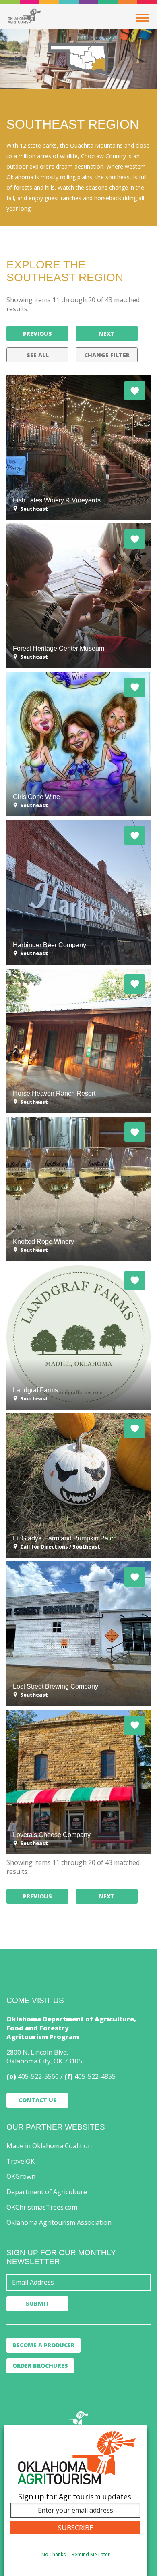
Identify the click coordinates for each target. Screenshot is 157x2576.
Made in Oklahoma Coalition (49, 2146)
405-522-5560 (38, 2076)
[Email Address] (78, 2282)
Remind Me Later (91, 2554)
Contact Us (38, 2100)
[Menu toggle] (143, 18)
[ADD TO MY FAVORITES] (135, 391)
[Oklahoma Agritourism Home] (24, 16)
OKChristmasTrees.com (42, 2207)
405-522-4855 (95, 2076)
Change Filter (107, 355)
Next (107, 334)
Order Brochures (40, 2366)
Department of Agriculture (47, 2192)
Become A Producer (43, 2345)
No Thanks (54, 2554)
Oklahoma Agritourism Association (59, 2222)
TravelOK (21, 2161)
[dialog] (75, 2500)
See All (38, 355)
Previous (37, 334)
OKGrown (21, 2176)
